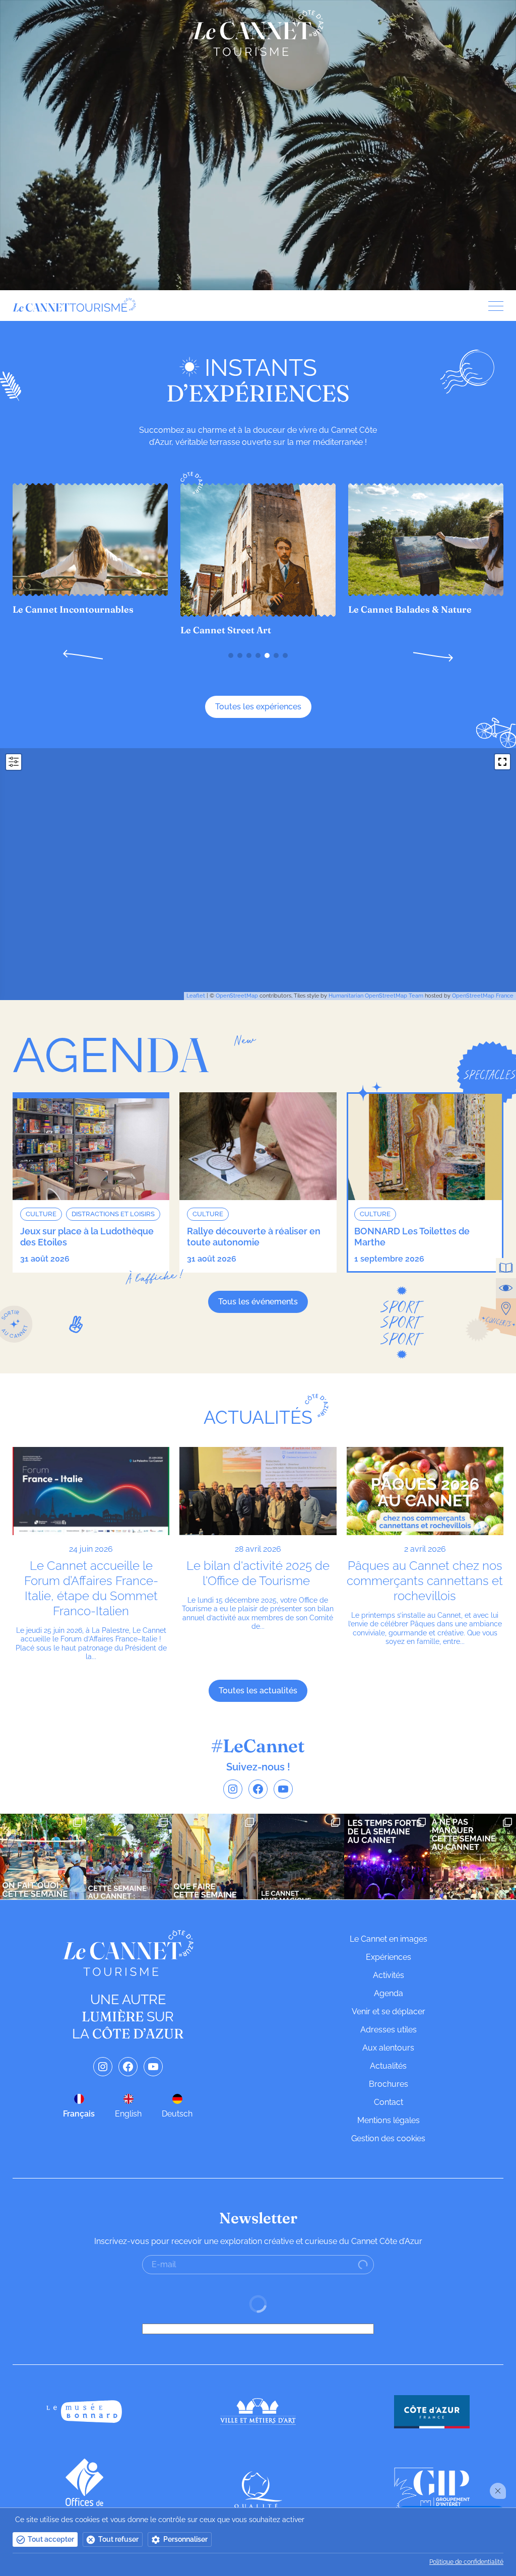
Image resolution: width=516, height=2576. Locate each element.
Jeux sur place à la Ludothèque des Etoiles (87, 1237)
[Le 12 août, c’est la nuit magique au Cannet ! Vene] (301, 1857)
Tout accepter (51, 2539)
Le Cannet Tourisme (258, 33)
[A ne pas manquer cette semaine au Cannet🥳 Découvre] (473, 1857)
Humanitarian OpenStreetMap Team (376, 996)
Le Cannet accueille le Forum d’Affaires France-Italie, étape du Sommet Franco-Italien (91, 1588)
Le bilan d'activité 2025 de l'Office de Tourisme (258, 1573)
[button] (83, 656)
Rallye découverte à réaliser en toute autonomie (254, 1237)
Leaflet (196, 996)
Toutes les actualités (258, 1691)
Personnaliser (185, 2539)
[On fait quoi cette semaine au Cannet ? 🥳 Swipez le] (43, 1857)
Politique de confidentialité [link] (466, 2562)
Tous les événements (258, 1302)
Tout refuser (118, 2539)
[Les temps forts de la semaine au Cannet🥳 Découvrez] (387, 1857)
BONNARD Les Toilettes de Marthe (412, 1237)
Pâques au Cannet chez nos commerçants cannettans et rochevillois (425, 1581)
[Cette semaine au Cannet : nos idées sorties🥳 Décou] (129, 1857)
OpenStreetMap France (483, 996)
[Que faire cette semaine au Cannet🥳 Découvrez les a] (215, 1857)
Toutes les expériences (258, 707)
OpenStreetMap (237, 996)
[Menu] (492, 306)
